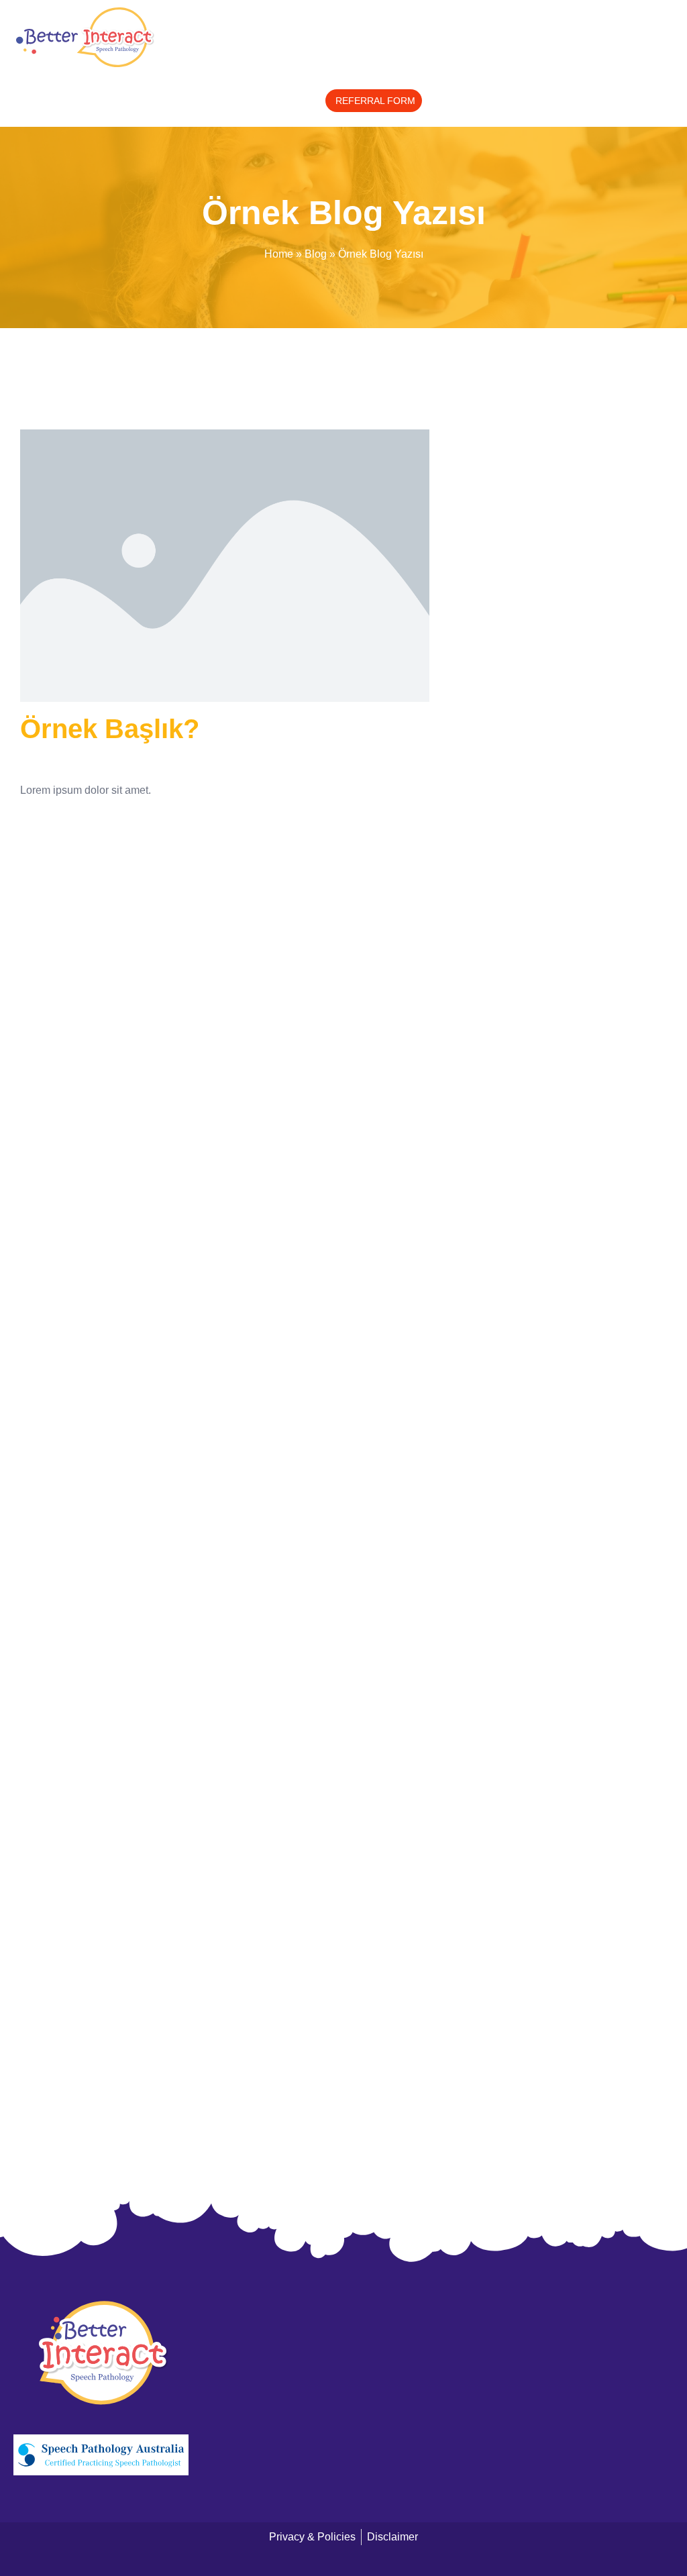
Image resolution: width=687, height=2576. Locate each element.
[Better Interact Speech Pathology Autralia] (101, 2353)
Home (279, 254)
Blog (316, 254)
